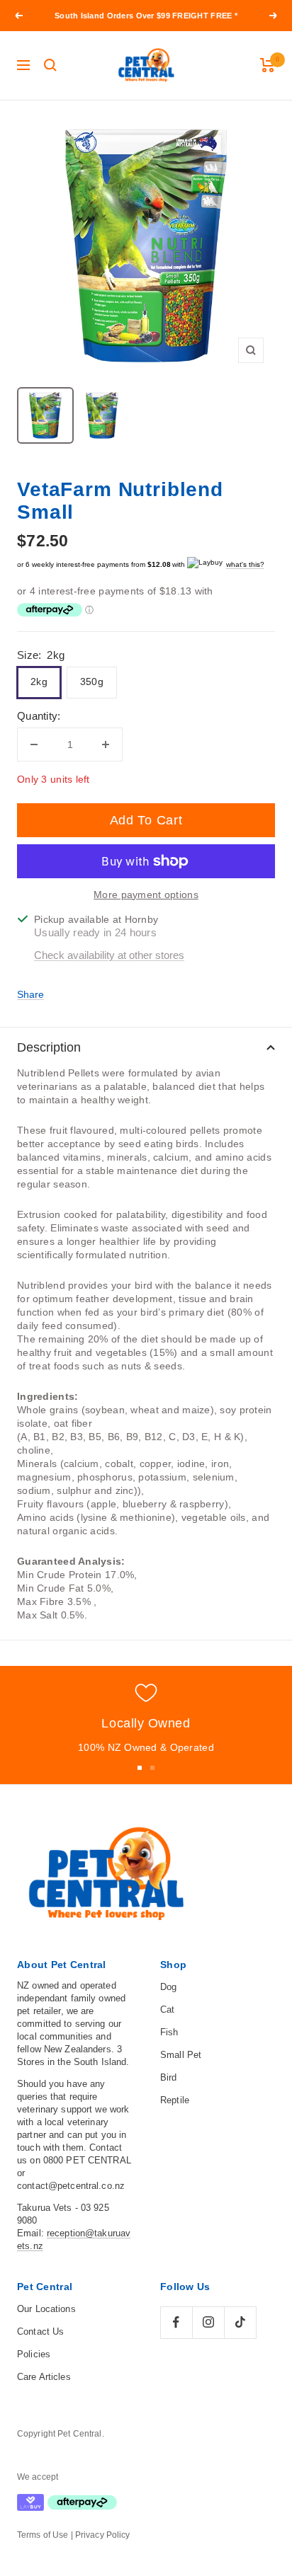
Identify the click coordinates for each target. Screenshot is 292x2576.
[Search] (50, 65)
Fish (169, 2032)
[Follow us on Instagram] (208, 2322)
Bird (169, 2077)
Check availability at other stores (109, 955)
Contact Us (40, 2331)
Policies (34, 2354)
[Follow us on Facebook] (176, 2322)
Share (30, 994)
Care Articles (44, 2377)
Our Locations (46, 2309)
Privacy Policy (103, 2535)
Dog (168, 1987)
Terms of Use (43, 2535)
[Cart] (268, 65)
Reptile (175, 2100)
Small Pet (181, 2055)
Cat (167, 2009)
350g (92, 682)
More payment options (146, 895)
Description (49, 1047)
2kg (39, 682)
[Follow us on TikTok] (240, 2322)
